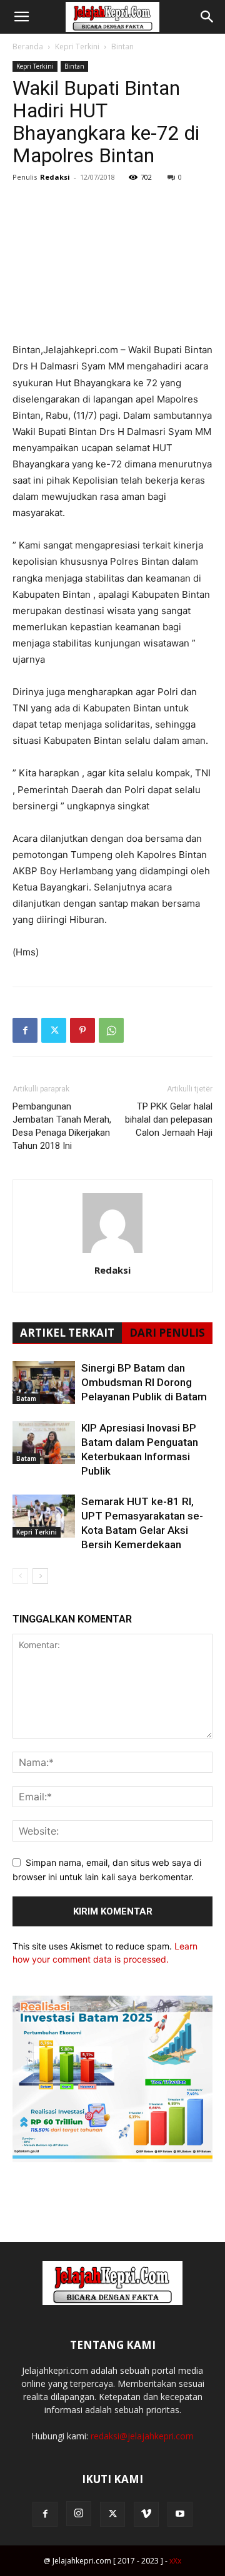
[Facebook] (25, 1030)
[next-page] (40, 1576)
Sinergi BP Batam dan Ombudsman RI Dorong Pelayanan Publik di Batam (144, 1382)
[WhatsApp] (111, 1030)
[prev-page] (20, 1576)
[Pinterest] (82, 1030)
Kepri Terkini (77, 46)
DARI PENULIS (167, 1333)
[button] (21, 17)
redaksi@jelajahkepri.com (142, 2436)
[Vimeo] (146, 2514)
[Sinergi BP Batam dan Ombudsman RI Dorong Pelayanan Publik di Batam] (44, 1383)
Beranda (28, 46)
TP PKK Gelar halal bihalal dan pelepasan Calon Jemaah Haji (169, 1120)
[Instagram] (79, 2514)
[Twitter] (54, 1030)
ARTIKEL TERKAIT (67, 1333)
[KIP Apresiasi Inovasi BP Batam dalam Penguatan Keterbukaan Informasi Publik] (44, 1442)
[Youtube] (180, 2514)
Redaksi (55, 177)
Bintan (122, 46)
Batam (26, 1398)
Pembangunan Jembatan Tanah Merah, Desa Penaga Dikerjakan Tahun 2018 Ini (62, 1126)
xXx (175, 2561)
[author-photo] (112, 1253)
